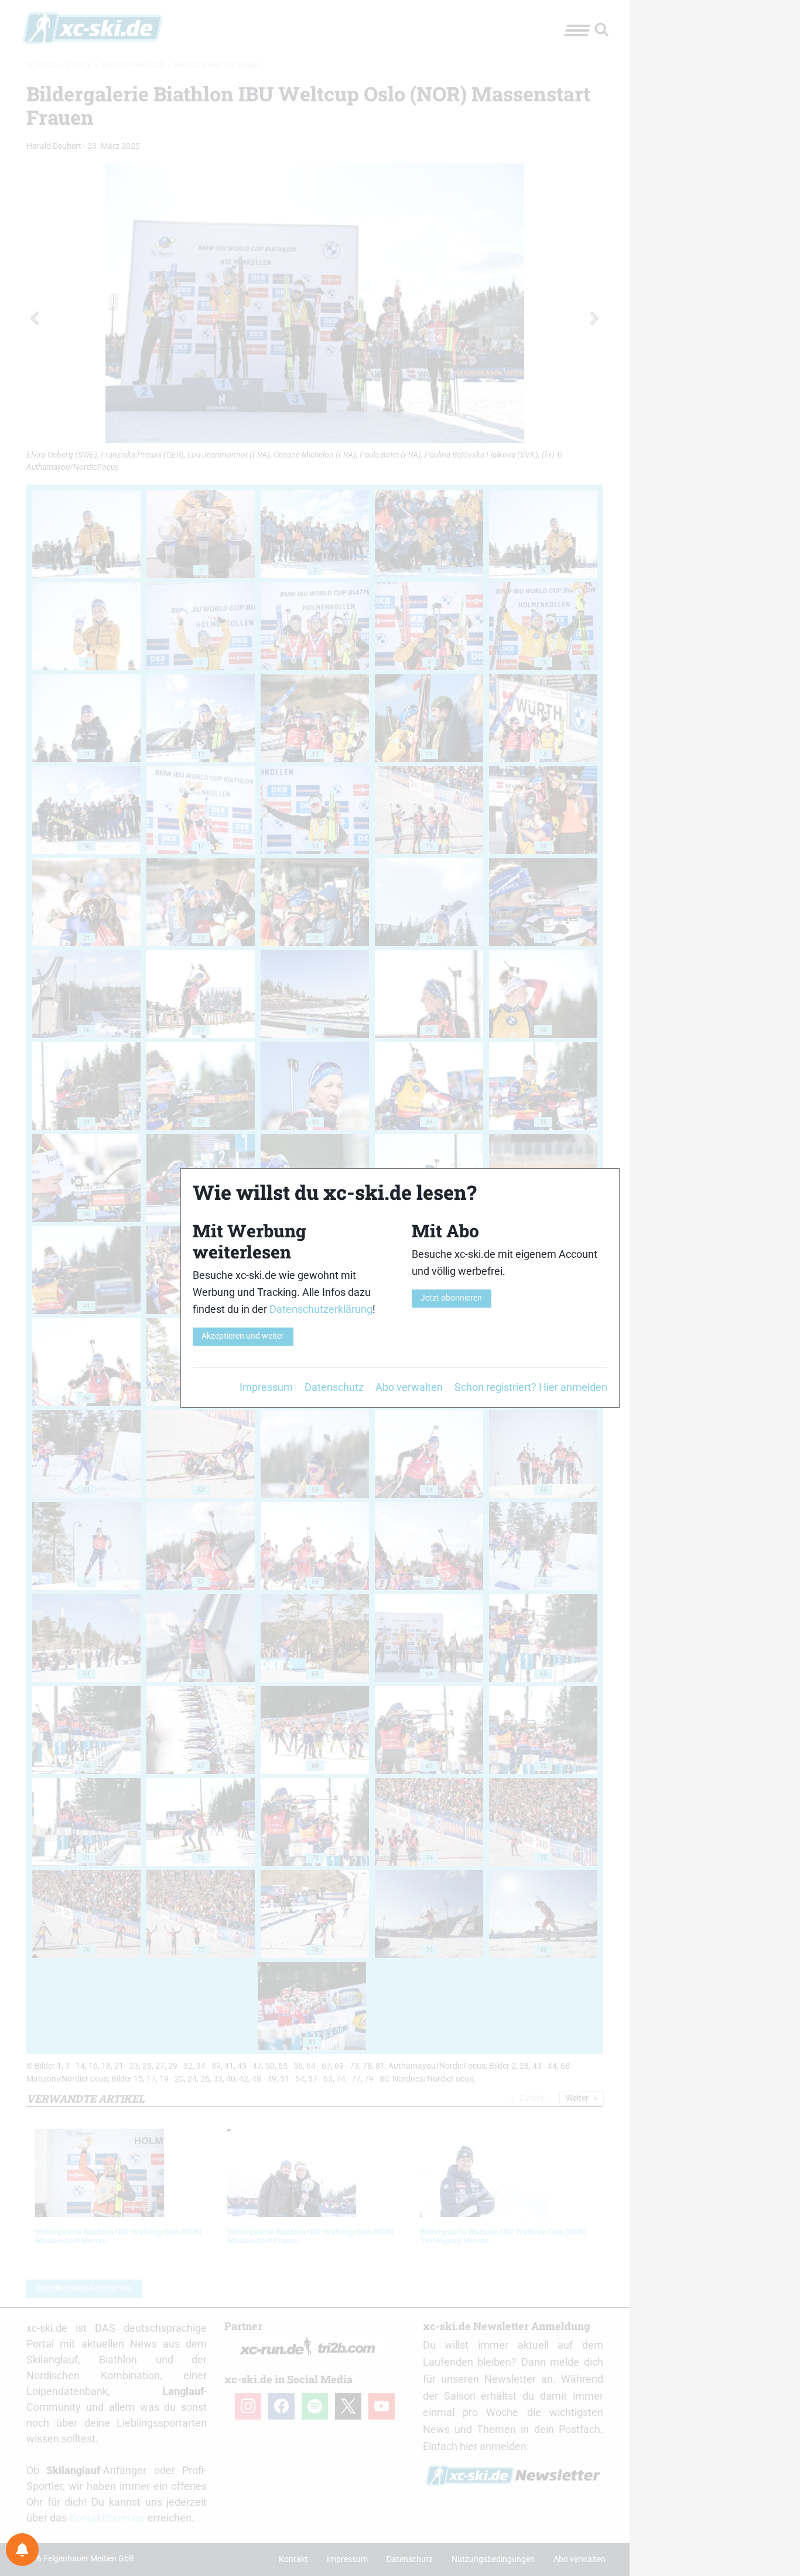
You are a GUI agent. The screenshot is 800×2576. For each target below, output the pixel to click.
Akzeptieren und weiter (243, 1336)
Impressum (266, 1387)
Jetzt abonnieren (451, 1298)
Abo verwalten (409, 1387)
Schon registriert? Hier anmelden (531, 1387)
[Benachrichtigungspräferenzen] (22, 2550)
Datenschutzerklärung (321, 1309)
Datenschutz (334, 1387)
